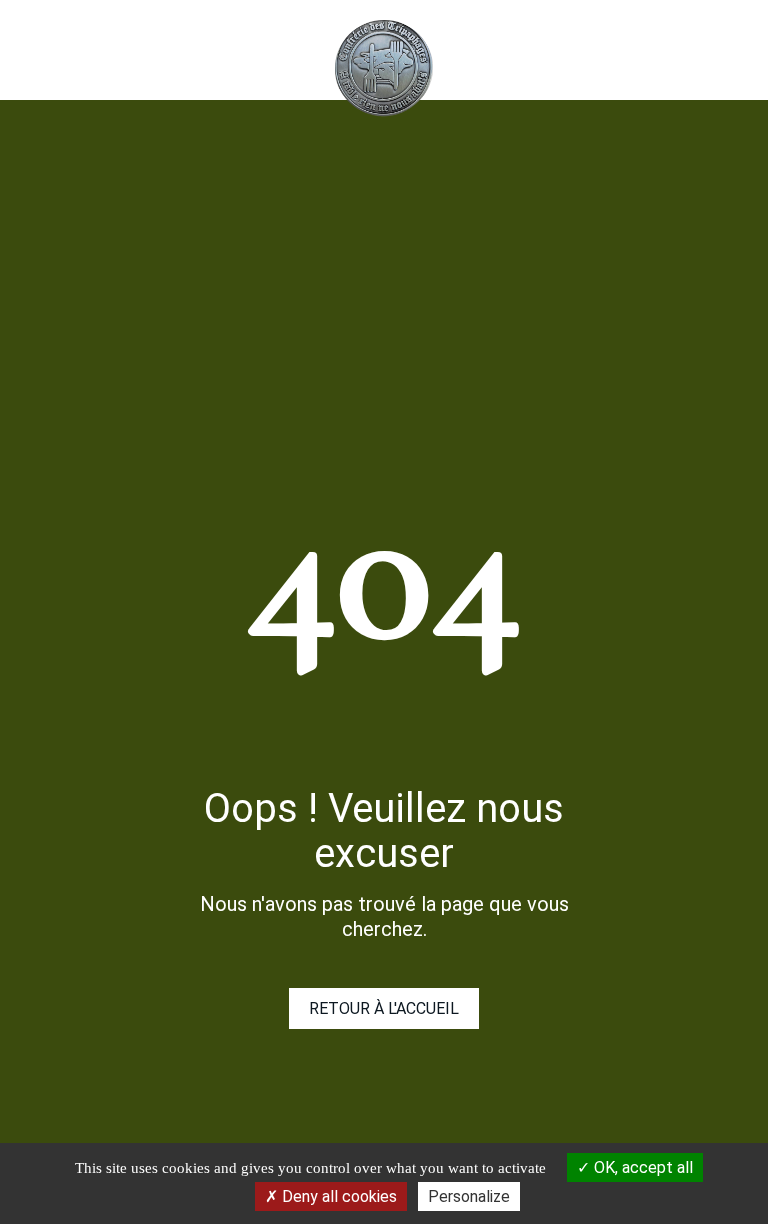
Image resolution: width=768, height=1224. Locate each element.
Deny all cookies (337, 1196)
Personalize (469, 1196)
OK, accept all (641, 1167)
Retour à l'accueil (384, 1008)
